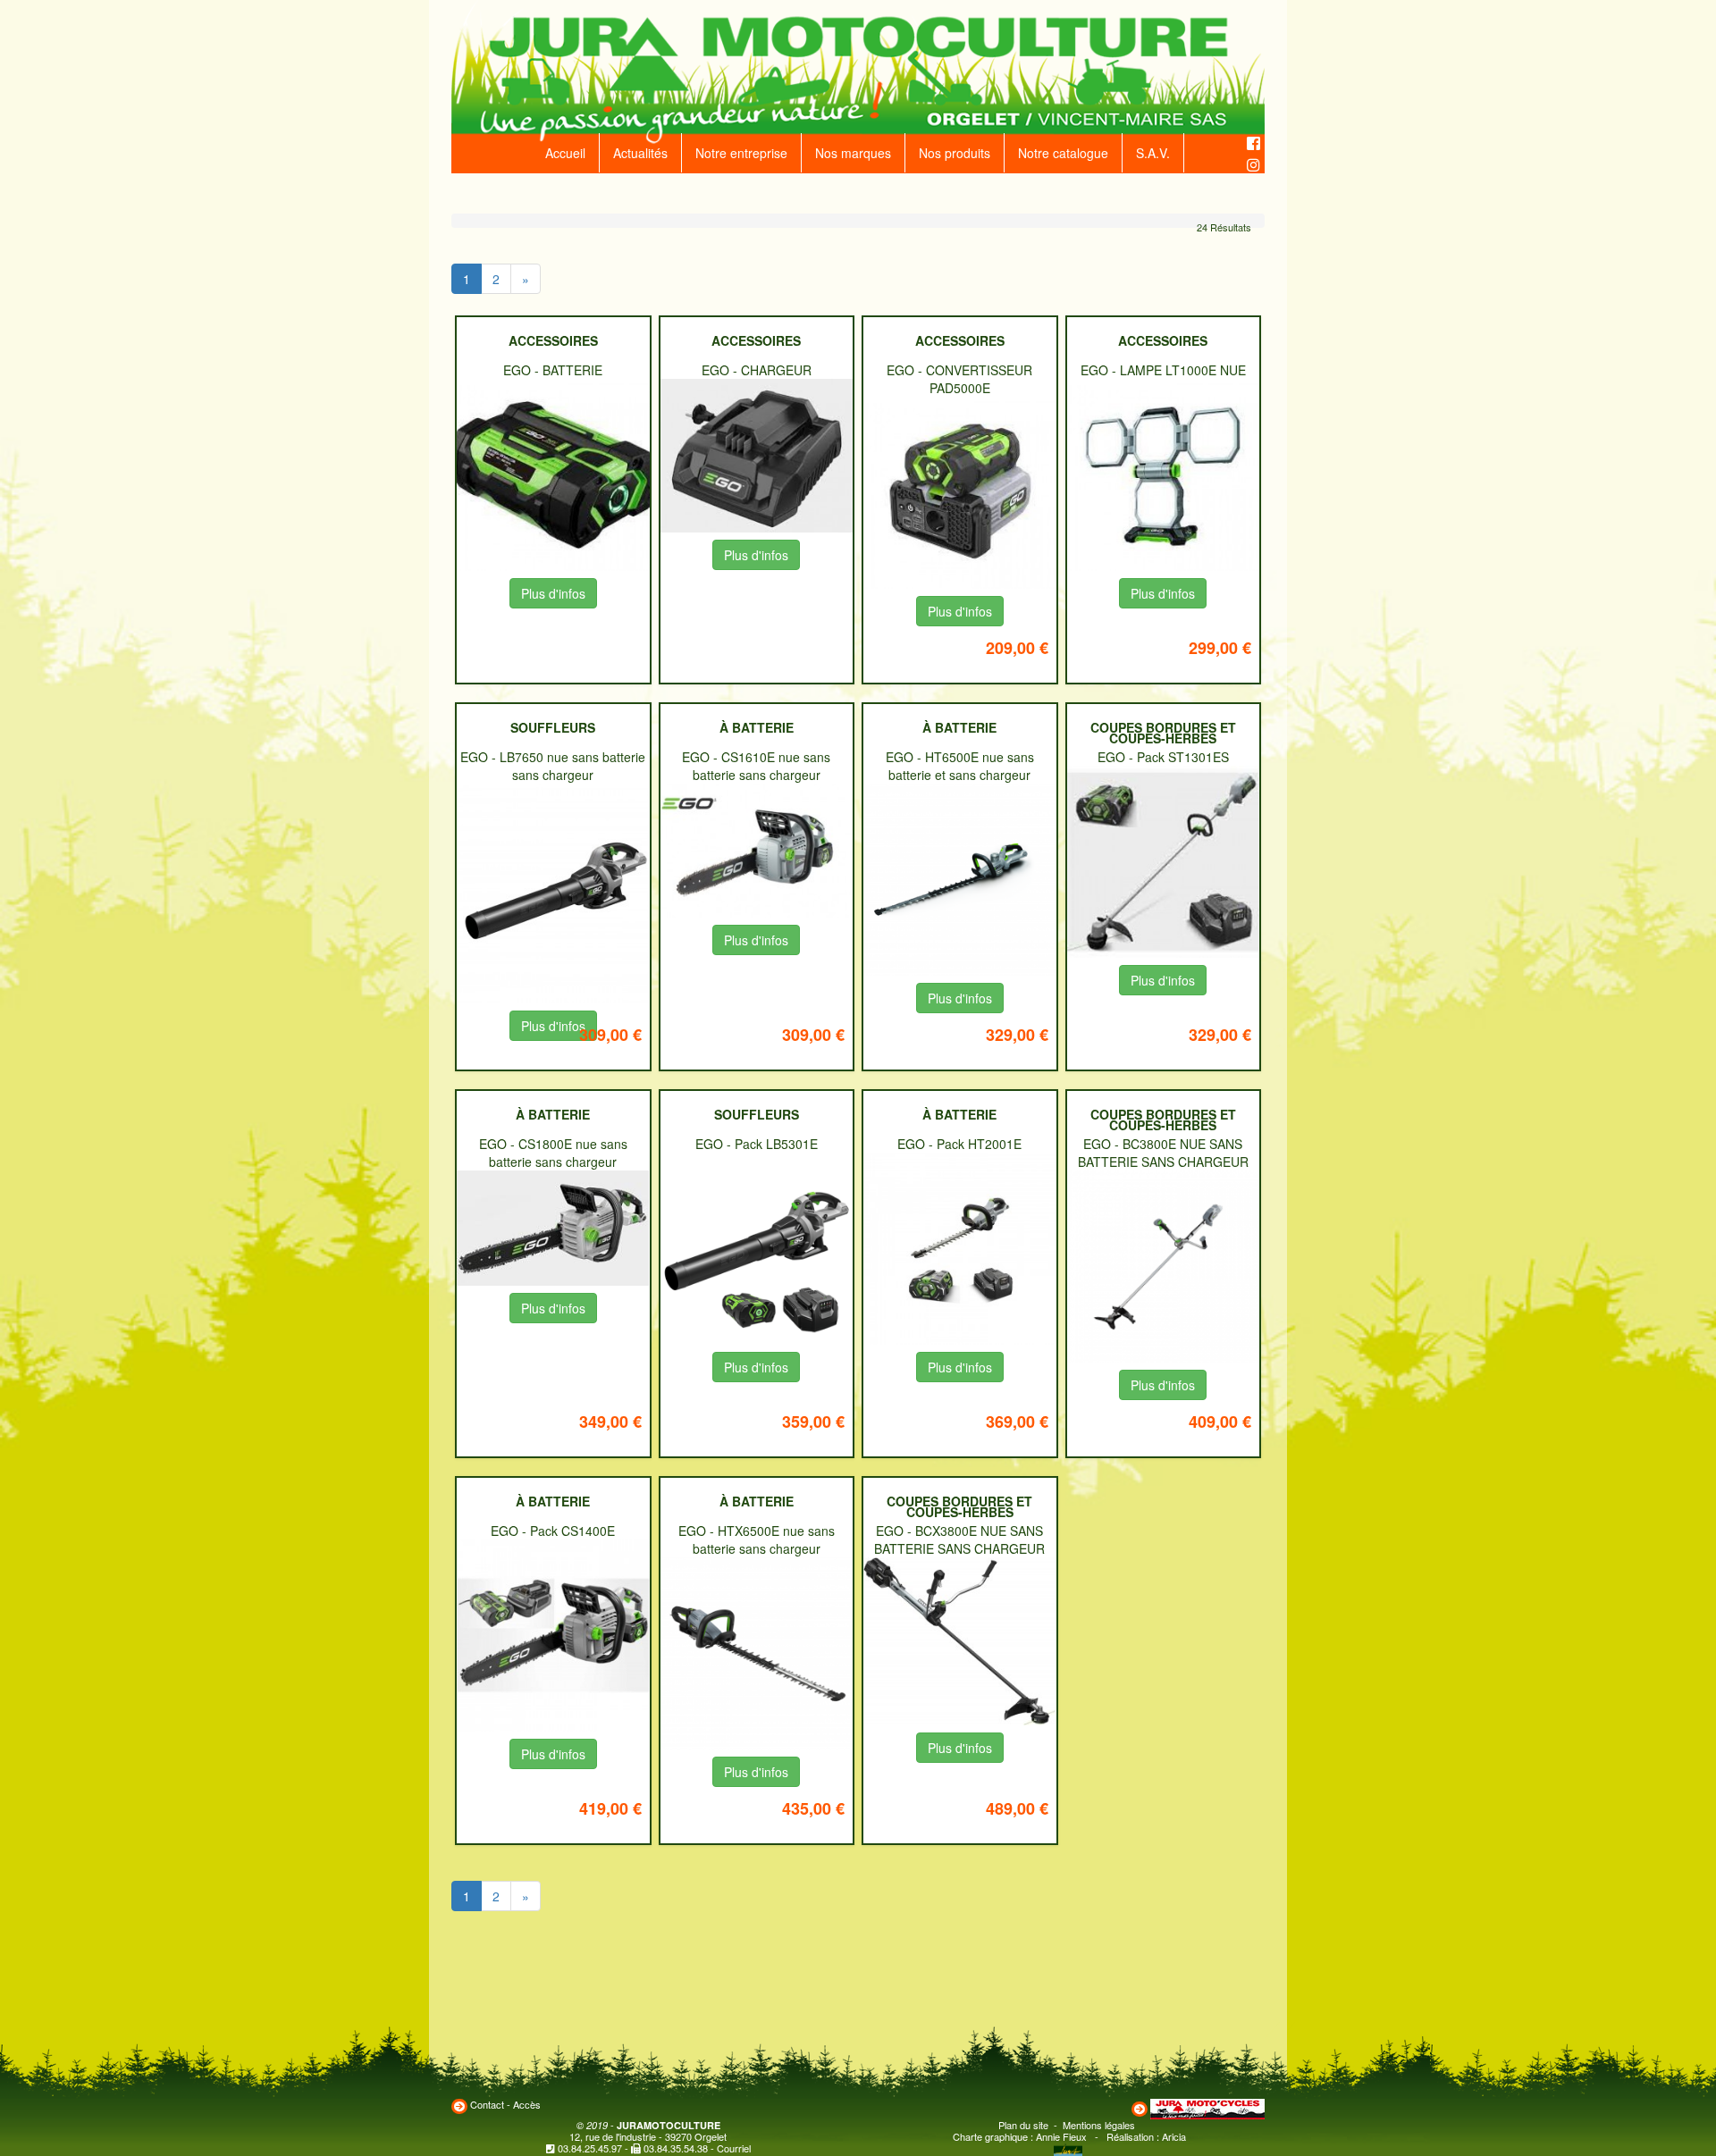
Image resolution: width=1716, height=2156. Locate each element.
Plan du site (1023, 2125)
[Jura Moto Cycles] (1207, 2107)
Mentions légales (1099, 2125)
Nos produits (955, 153)
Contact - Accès (505, 2104)
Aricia (1174, 2136)
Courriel (734, 2148)
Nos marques (853, 153)
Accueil (565, 153)
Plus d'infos (553, 593)
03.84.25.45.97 (590, 2148)
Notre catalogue (1063, 153)
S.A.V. (1153, 153)
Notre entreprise (741, 153)
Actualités (640, 153)
